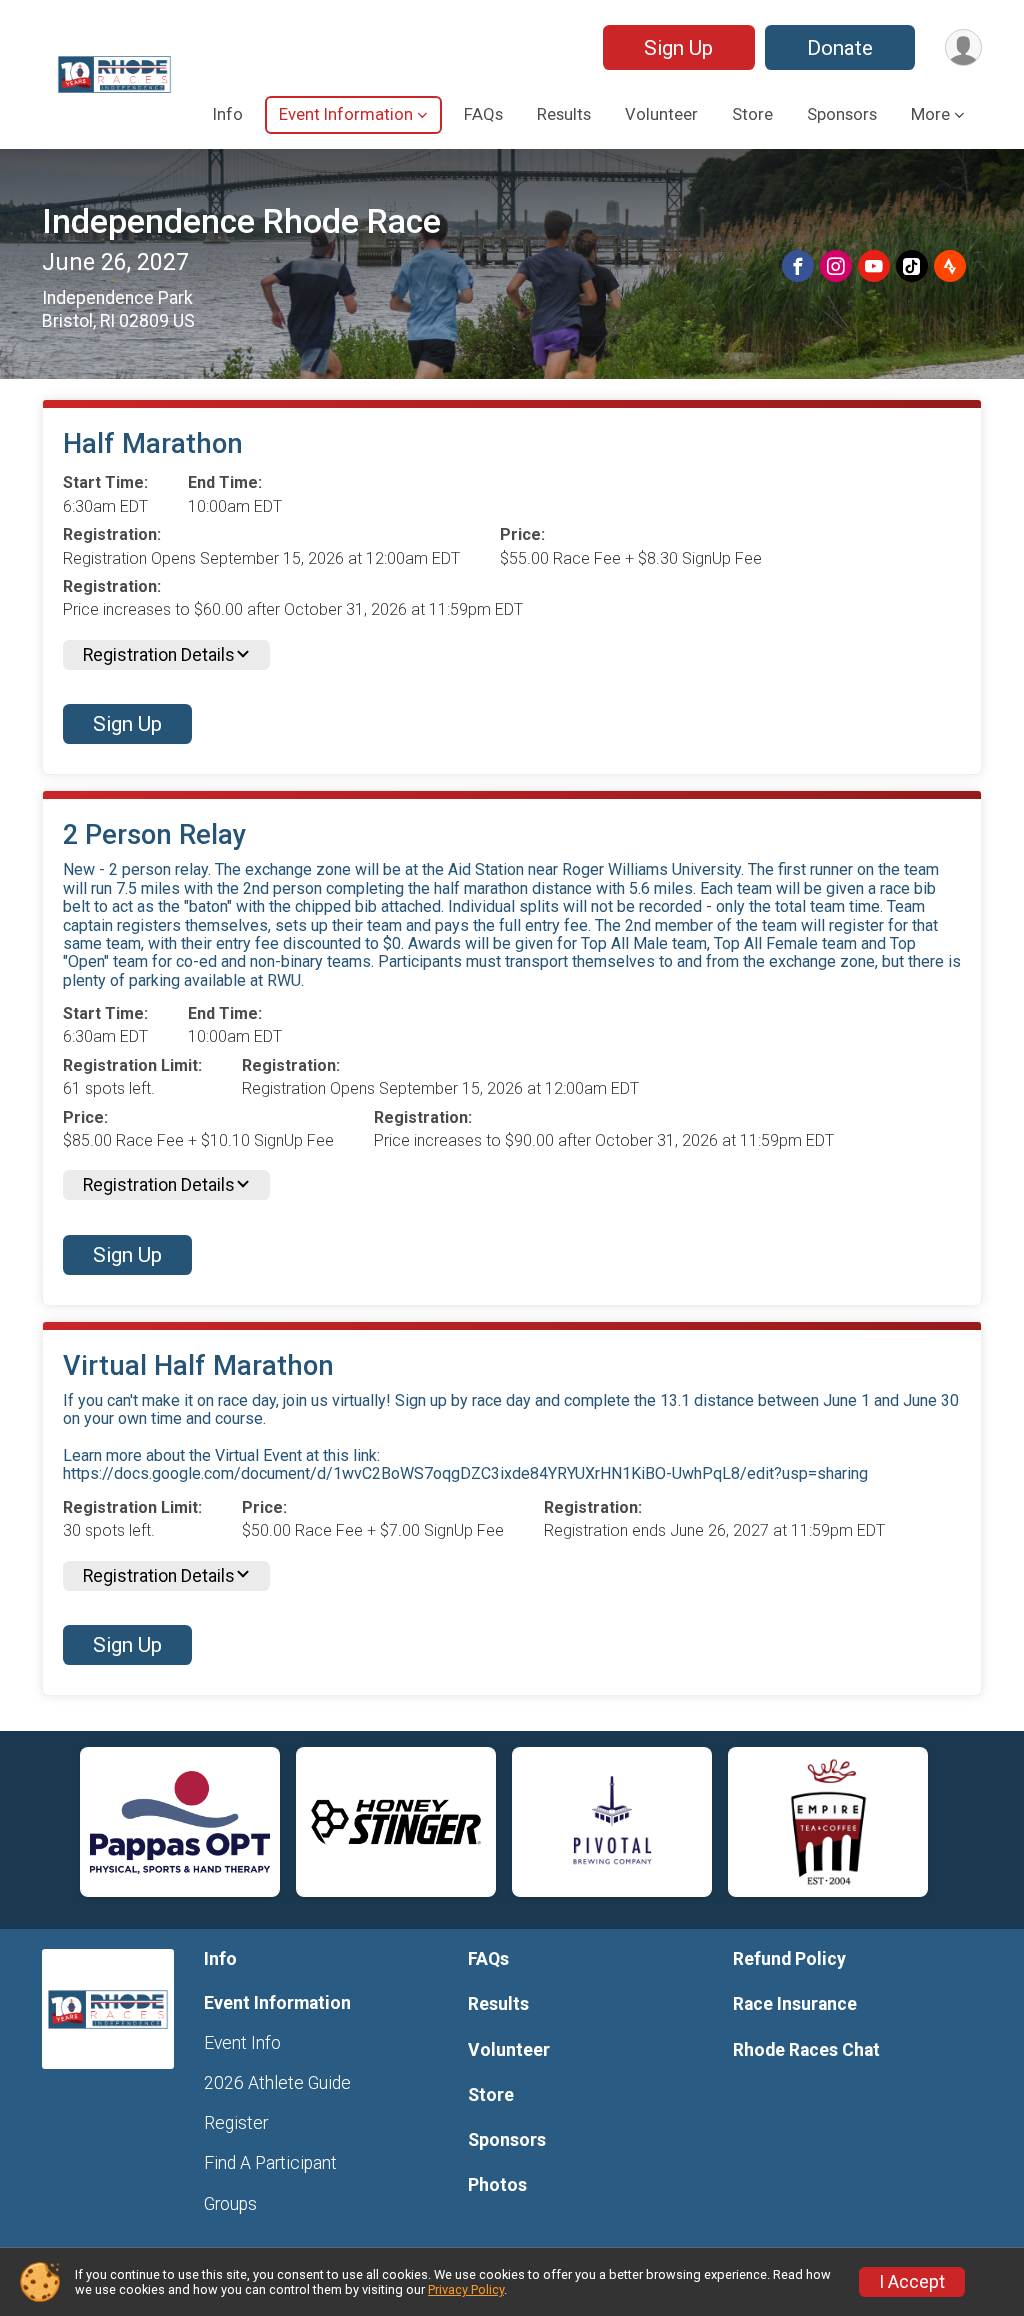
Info (228, 114)
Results (564, 114)
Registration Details (159, 655)
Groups (230, 2204)
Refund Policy (789, 1959)
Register (236, 2123)
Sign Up (678, 48)
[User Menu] (963, 47)
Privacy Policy (466, 2289)
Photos (497, 2185)
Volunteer (661, 114)
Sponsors (842, 114)
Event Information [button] (346, 114)
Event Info (242, 2043)
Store (752, 114)
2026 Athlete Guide (277, 2083)
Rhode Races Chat (806, 2050)
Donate (840, 48)
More (930, 114)
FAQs (483, 114)
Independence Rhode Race (241, 221)
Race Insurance (795, 2004)
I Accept (912, 2282)
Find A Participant (270, 2163)
